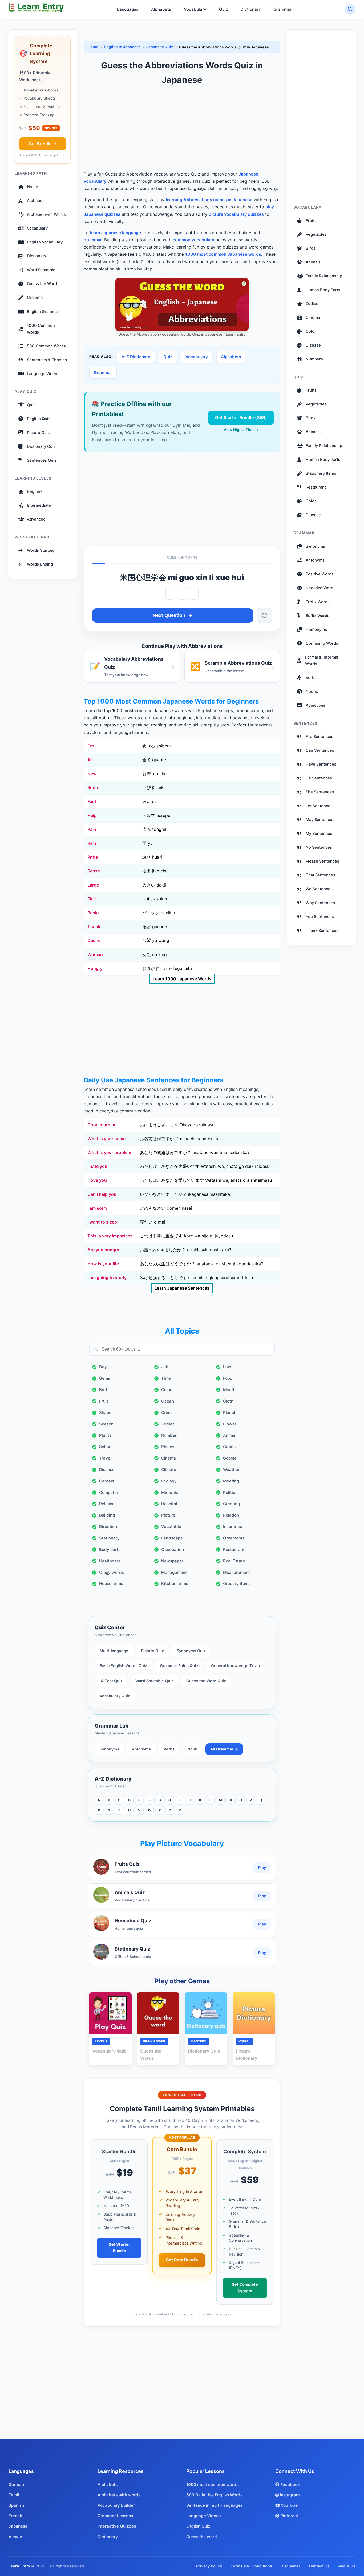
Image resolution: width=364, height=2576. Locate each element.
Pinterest (289, 2516)
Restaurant (234, 1549)
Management (174, 1572)
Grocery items (237, 1584)
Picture (168, 1515)
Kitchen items (175, 1584)
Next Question (169, 615)
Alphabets (161, 9)
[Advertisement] (182, 129)
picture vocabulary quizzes (236, 214)
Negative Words (321, 588)
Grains (229, 1447)
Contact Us (319, 2566)
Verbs (169, 1749)
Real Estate (234, 1561)
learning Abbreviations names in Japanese (209, 200)
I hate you (97, 1166)
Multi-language (114, 1651)
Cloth (228, 1401)
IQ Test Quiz (111, 1681)
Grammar (283, 9)
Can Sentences (320, 750)
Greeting (231, 1504)
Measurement (236, 1572)
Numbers (314, 359)
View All (17, 2537)
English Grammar (43, 312)
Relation (231, 1515)
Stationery (109, 1538)
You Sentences (320, 917)
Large (93, 885)
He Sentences (319, 778)
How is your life (103, 1264)
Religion (107, 1504)
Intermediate (39, 505)
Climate (169, 1470)
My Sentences (319, 834)
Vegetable (171, 1527)
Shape (105, 1413)
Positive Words (320, 574)
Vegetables (316, 234)
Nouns (312, 692)
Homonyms (316, 629)
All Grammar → (224, 1749)
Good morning (102, 1125)
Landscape (172, 1538)
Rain (92, 843)
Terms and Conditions (251, 2566)
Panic (93, 913)
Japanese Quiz (160, 47)
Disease (107, 1470)
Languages (128, 9)
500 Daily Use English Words (214, 2495)
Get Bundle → (43, 144)
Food (228, 1378)
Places (168, 1447)
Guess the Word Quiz (206, 1681)
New (92, 774)
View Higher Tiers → (241, 430)
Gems (105, 1378)
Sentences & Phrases (47, 360)
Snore (93, 787)
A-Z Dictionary (136, 357)
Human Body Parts (323, 290)
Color (166, 1390)
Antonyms (141, 1749)
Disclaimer (290, 2566)
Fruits (311, 221)
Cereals (107, 1481)
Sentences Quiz (42, 460)
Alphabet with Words (46, 215)
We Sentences (319, 889)
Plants (105, 1435)
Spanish (16, 2505)
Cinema (169, 1458)
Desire (94, 940)
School (106, 1447)
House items (111, 1584)
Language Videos (43, 374)
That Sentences (320, 875)
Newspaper (172, 1561)
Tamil (14, 2495)
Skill (92, 899)
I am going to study (107, 1278)
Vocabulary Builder (116, 2505)
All (90, 760)
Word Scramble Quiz (154, 1681)
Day (103, 1367)
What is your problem (109, 1152)
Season (106, 1424)
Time (166, 1378)
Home (33, 187)
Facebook (290, 2484)
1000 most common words (212, 2484)
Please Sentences (322, 861)
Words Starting (41, 550)
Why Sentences (320, 903)
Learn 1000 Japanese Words (182, 979)
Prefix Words (318, 602)
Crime (167, 1413)
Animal (230, 1435)
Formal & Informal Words (322, 661)
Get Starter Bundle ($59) (241, 417)
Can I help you (102, 1194)
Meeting (231, 1481)
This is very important (110, 1236)
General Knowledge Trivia (235, 1666)
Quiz (223, 9)
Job (165, 1367)
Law (227, 1367)
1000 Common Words (41, 329)
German (16, 2484)
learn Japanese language (116, 233)
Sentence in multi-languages (215, 2505)
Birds (311, 248)
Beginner (36, 491)
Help (92, 815)
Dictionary (251, 9)
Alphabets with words (119, 2495)
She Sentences (320, 792)
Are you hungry (103, 1250)
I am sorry (97, 1208)
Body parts (110, 1549)
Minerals (170, 1492)
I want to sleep (102, 1222)
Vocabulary (195, 9)
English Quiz (39, 419)
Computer (109, 1492)
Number (169, 1435)
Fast (92, 801)
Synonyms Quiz (191, 1651)
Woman (95, 954)
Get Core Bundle (182, 2260)
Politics (230, 1492)
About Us (347, 2566)
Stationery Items (321, 473)
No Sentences (319, 847)
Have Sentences (321, 764)
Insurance (233, 1527)
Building (107, 1515)
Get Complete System (245, 2288)
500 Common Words (46, 346)
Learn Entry (19, 2566)
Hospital (169, 1504)
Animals (313, 262)
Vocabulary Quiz (115, 1696)
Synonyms (109, 1749)
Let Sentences (319, 806)
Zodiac (168, 1424)
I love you (97, 1180)
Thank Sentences (322, 931)
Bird (103, 1390)
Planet (229, 1413)
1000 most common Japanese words (223, 254)
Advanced (36, 519)
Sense (94, 871)
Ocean (168, 1401)
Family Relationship (324, 276)
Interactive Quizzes (117, 2526)
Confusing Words (322, 643)
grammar (93, 240)
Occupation (173, 1549)
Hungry (95, 968)
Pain (92, 829)
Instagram (289, 2495)
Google (230, 1458)
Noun (192, 1749)
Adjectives (316, 705)
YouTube (289, 2505)
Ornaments (234, 1538)
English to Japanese (122, 47)
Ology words (112, 1572)
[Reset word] (264, 615)
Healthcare (110, 1561)
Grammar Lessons (115, 2516)
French (15, 2516)
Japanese (18, 2526)
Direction (108, 1527)
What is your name (106, 1139)
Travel (105, 1458)
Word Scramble (41, 270)
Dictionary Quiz (41, 446)
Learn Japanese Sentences (182, 1288)
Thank (94, 927)
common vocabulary (193, 240)
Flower (230, 1424)
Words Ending (40, 564)
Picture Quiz (38, 433)
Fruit (104, 1401)
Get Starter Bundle (119, 2248)
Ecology (169, 1481)
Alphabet (35, 201)
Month (229, 1390)
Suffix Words (318, 616)
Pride (93, 857)
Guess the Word (42, 284)
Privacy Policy (209, 2566)
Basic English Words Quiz (123, 1666)
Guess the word (202, 2537)
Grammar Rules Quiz (179, 1666)
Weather (231, 1470)
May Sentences (320, 820)
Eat (91, 746)
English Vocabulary (45, 242)
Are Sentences (319, 737)
